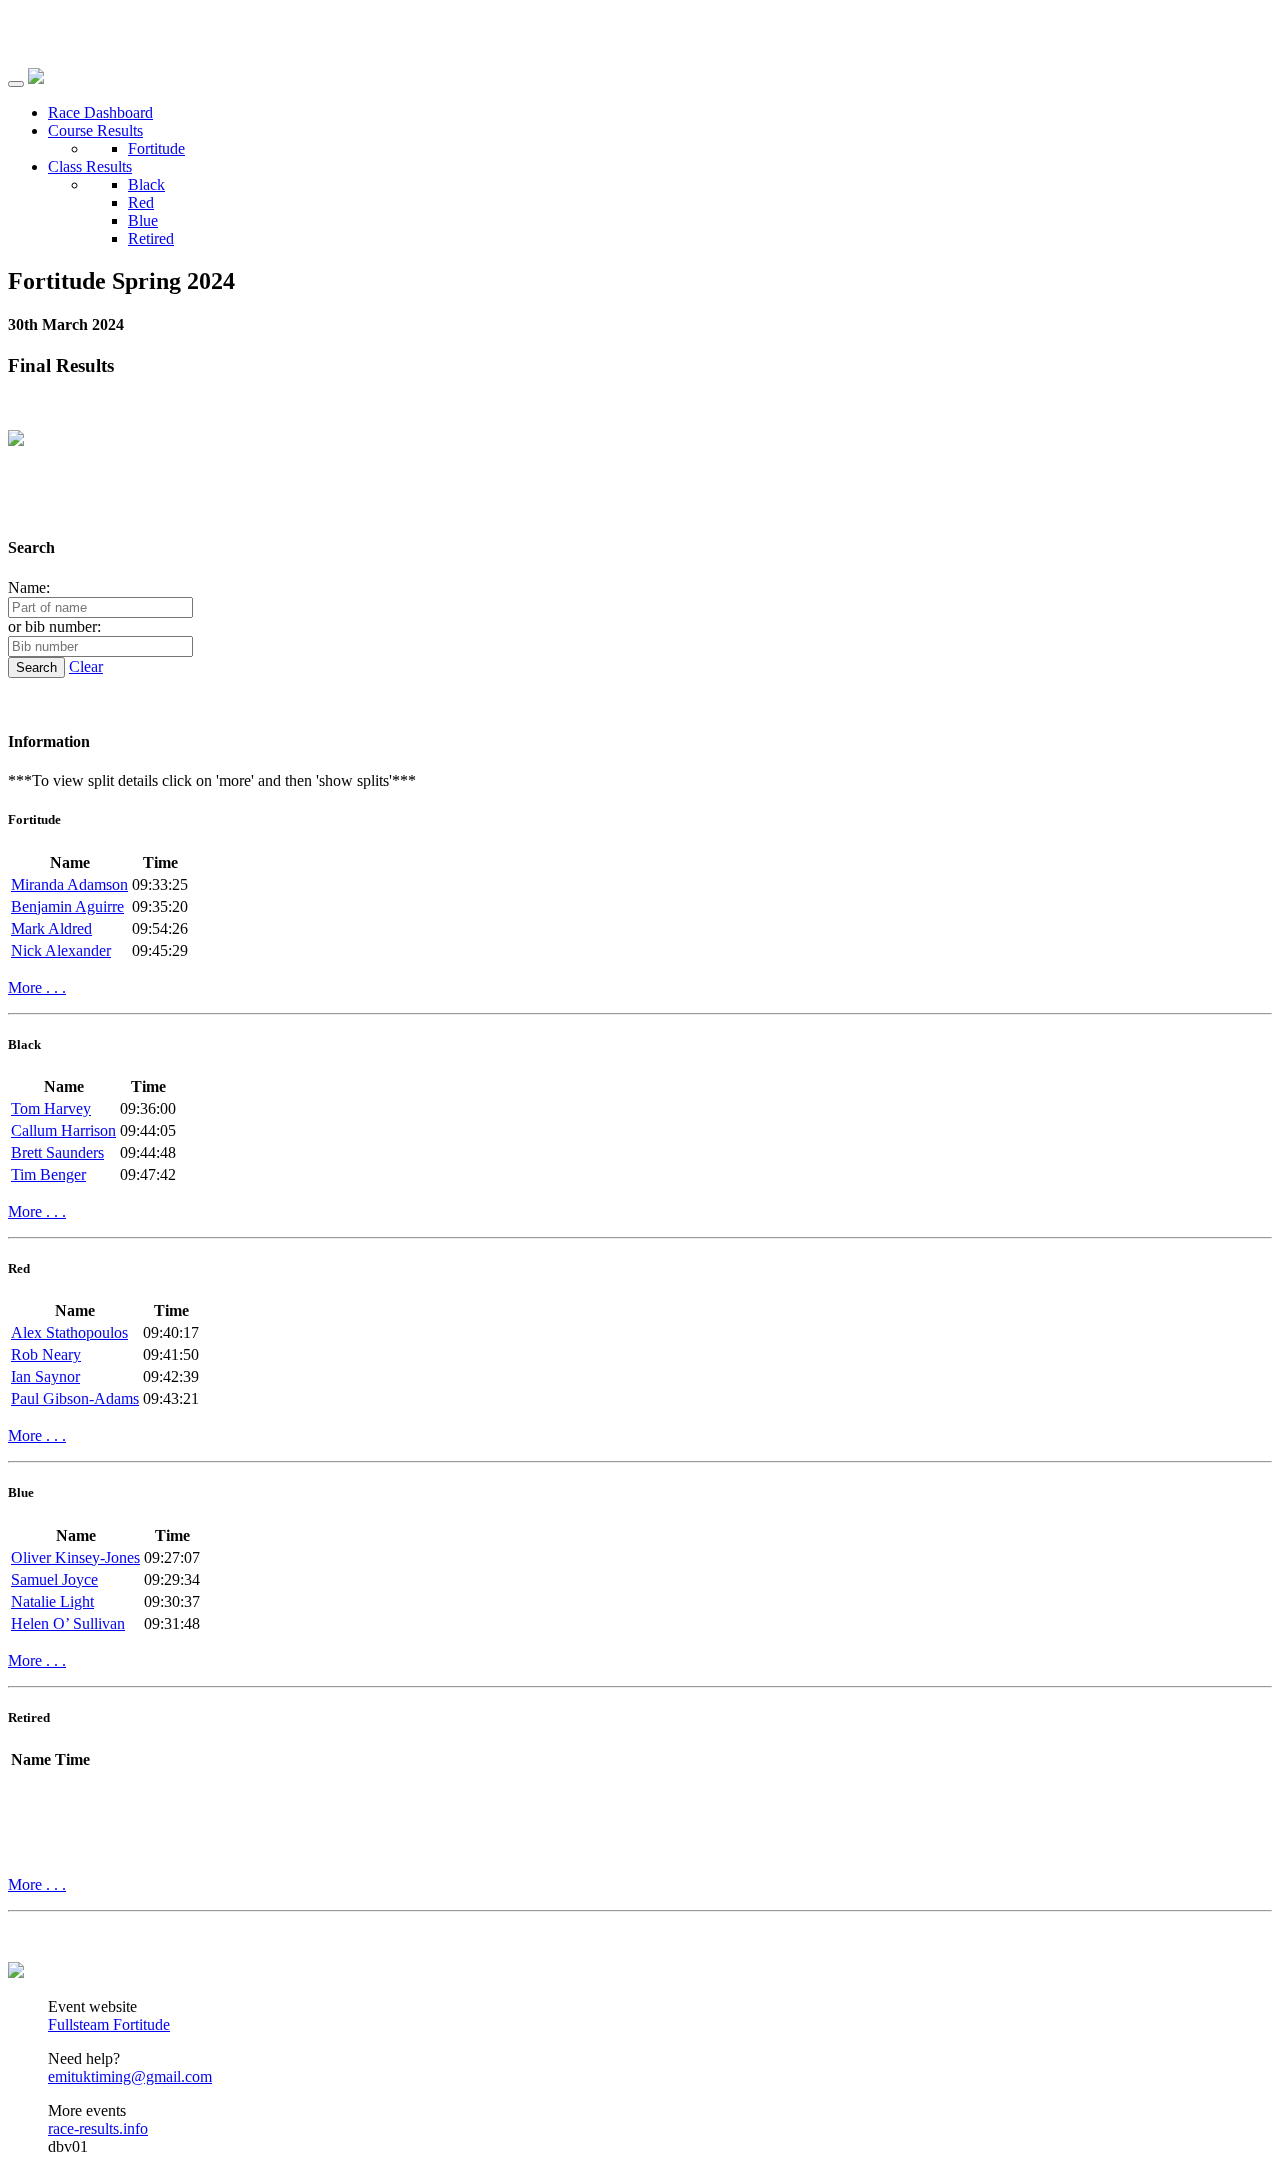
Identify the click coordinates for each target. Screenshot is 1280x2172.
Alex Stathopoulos (69, 1332)
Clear (86, 666)
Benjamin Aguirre (67, 906)
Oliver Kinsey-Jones (75, 1557)
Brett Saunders (57, 1152)
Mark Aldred (51, 928)
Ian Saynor (45, 1376)
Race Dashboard (100, 112)
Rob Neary (46, 1354)
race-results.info (98, 2128)
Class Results (90, 166)
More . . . (37, 987)
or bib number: (54, 626)
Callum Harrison (63, 1130)
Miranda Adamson (69, 884)
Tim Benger (48, 1174)
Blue (143, 220)
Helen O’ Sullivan (68, 1623)
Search (36, 667)
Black (146, 184)
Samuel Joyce (54, 1579)
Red (141, 202)
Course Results (95, 130)
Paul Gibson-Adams (75, 1398)
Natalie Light (52, 1601)
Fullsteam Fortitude (109, 2024)
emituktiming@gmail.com (130, 2076)
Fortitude (156, 148)
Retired (151, 238)
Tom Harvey (51, 1108)
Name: (29, 587)
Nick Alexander (61, 950)
